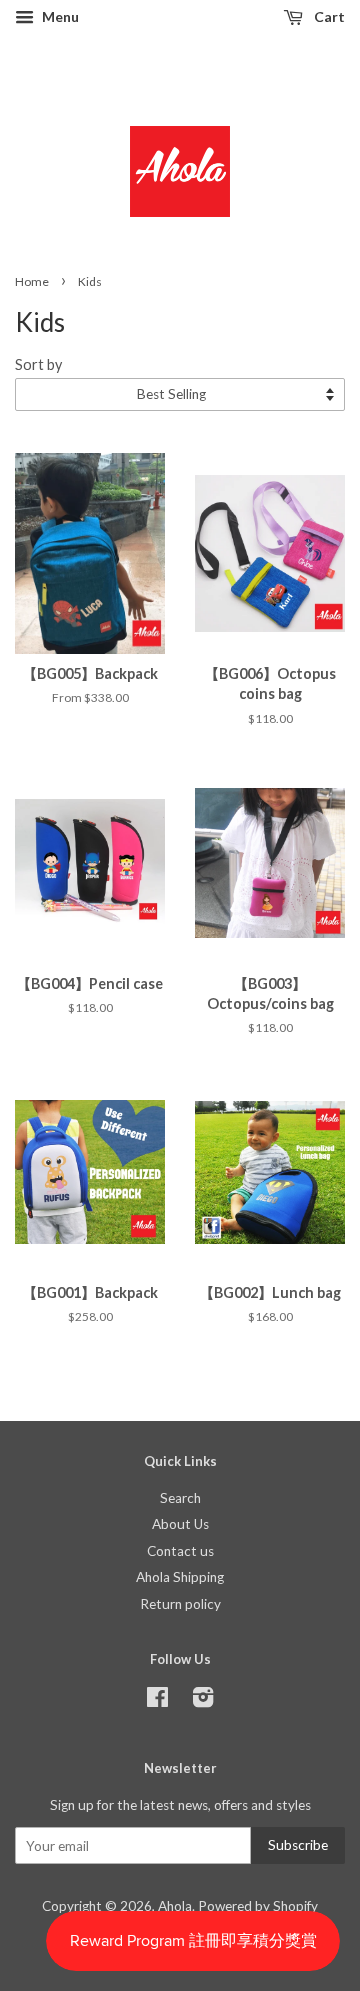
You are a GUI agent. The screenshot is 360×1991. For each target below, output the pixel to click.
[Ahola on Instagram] (203, 1701)
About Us (180, 1524)
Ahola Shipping (180, 1577)
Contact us (180, 1551)
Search (180, 1498)
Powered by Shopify (258, 1906)
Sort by (38, 364)
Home (32, 281)
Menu (59, 16)
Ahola (175, 1906)
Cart (328, 16)
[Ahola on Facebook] (157, 1701)
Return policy (180, 1604)
